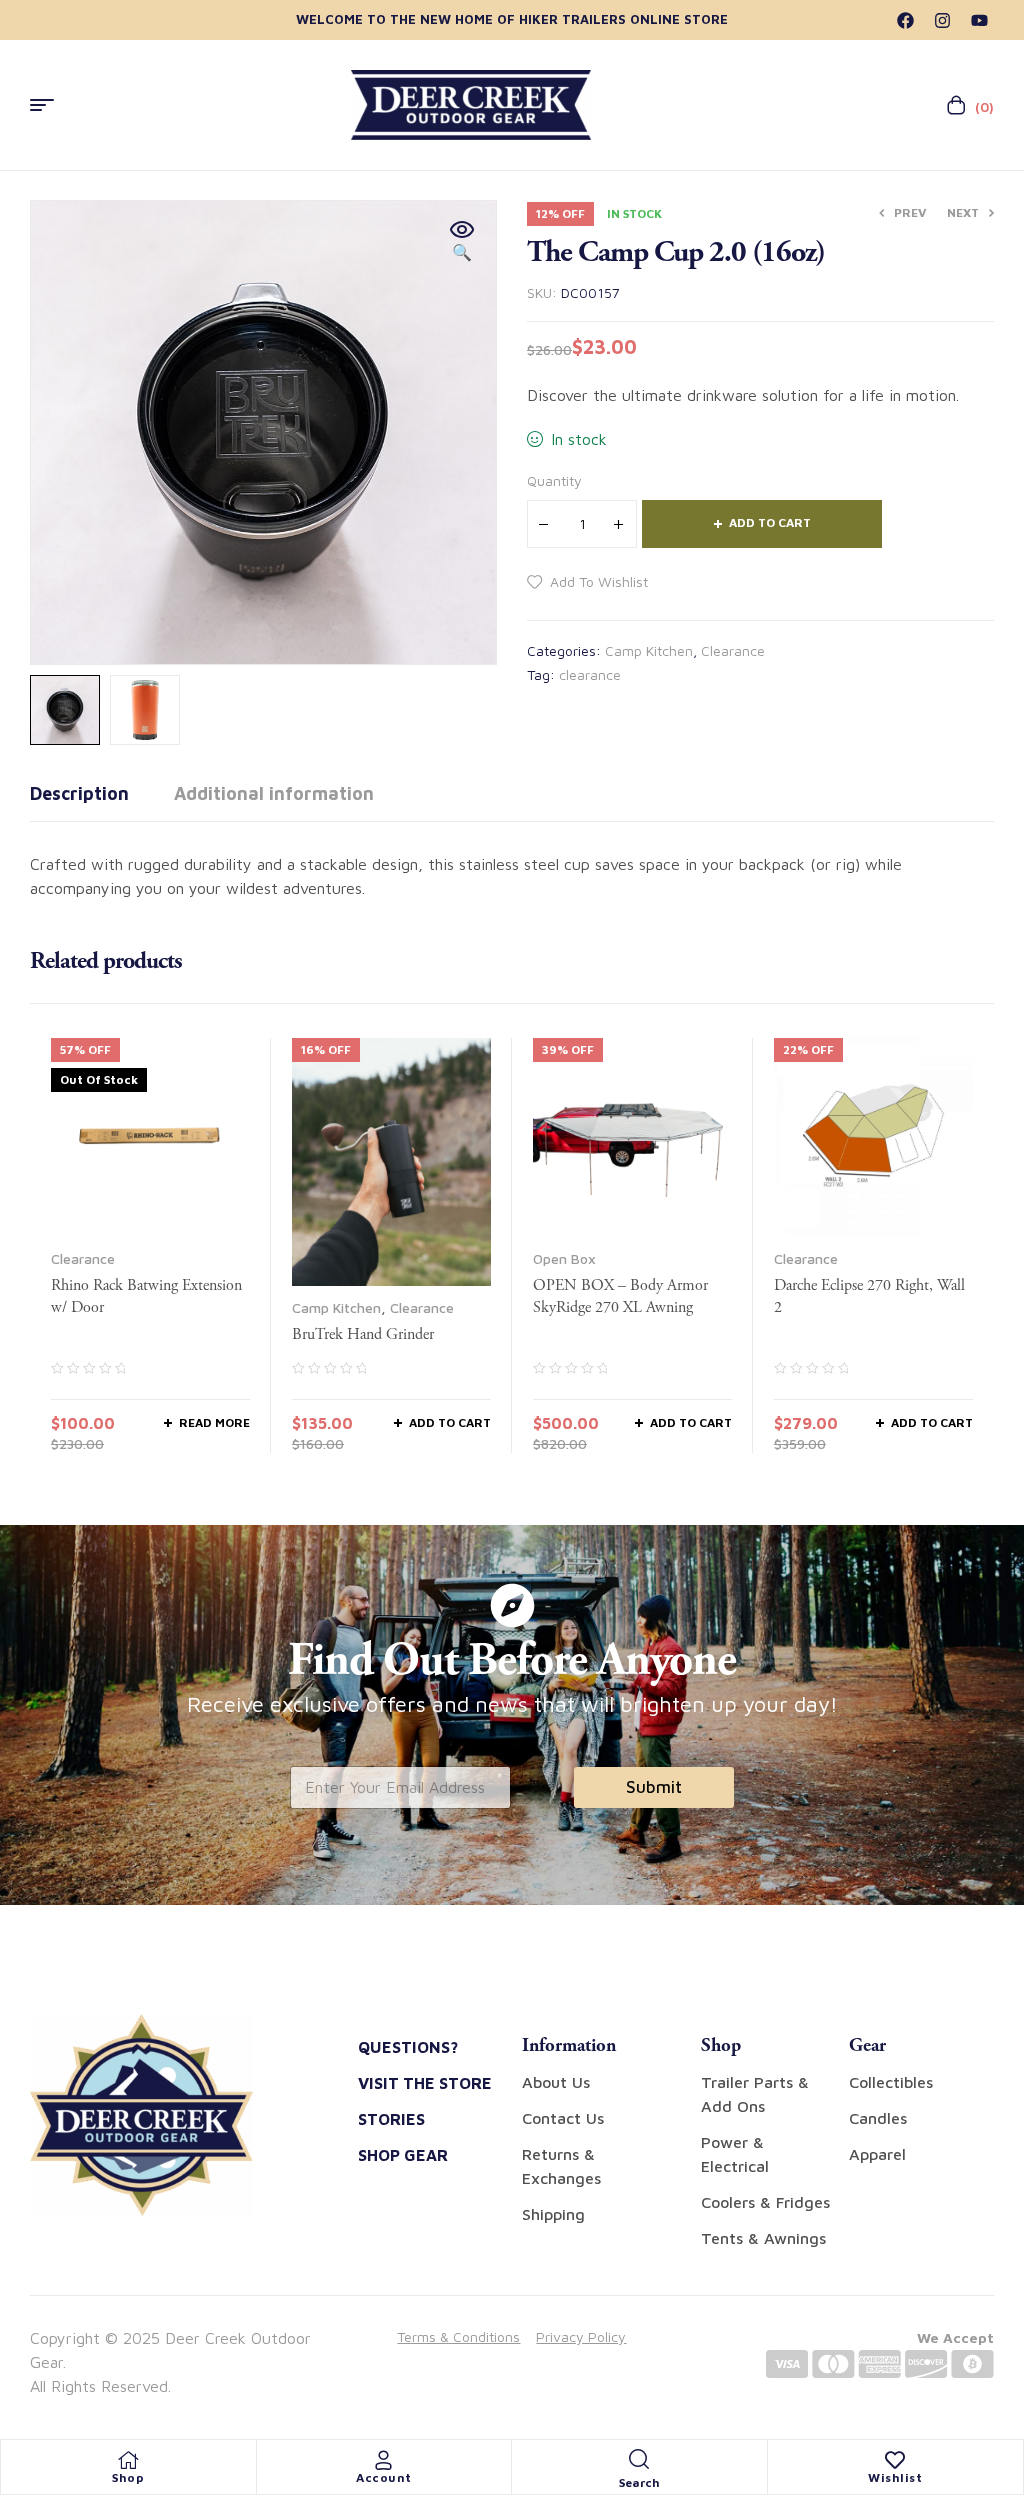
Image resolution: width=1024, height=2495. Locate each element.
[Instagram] (942, 20)
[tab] (79, 794)
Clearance (733, 650)
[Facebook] (905, 20)
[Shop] (128, 2460)
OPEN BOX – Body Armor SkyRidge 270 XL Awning (620, 1296)
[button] (462, 242)
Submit (654, 1787)
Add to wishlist (599, 581)
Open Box (564, 1258)
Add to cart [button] (450, 1422)
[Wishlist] (895, 2460)
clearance (590, 674)
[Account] (384, 2460)
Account (384, 2477)
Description (79, 793)
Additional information (274, 793)
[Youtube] (979, 20)
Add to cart (770, 522)
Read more (214, 1422)
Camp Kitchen (649, 650)
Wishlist (895, 2477)
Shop (128, 2477)
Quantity (554, 480)
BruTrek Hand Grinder (363, 1334)
